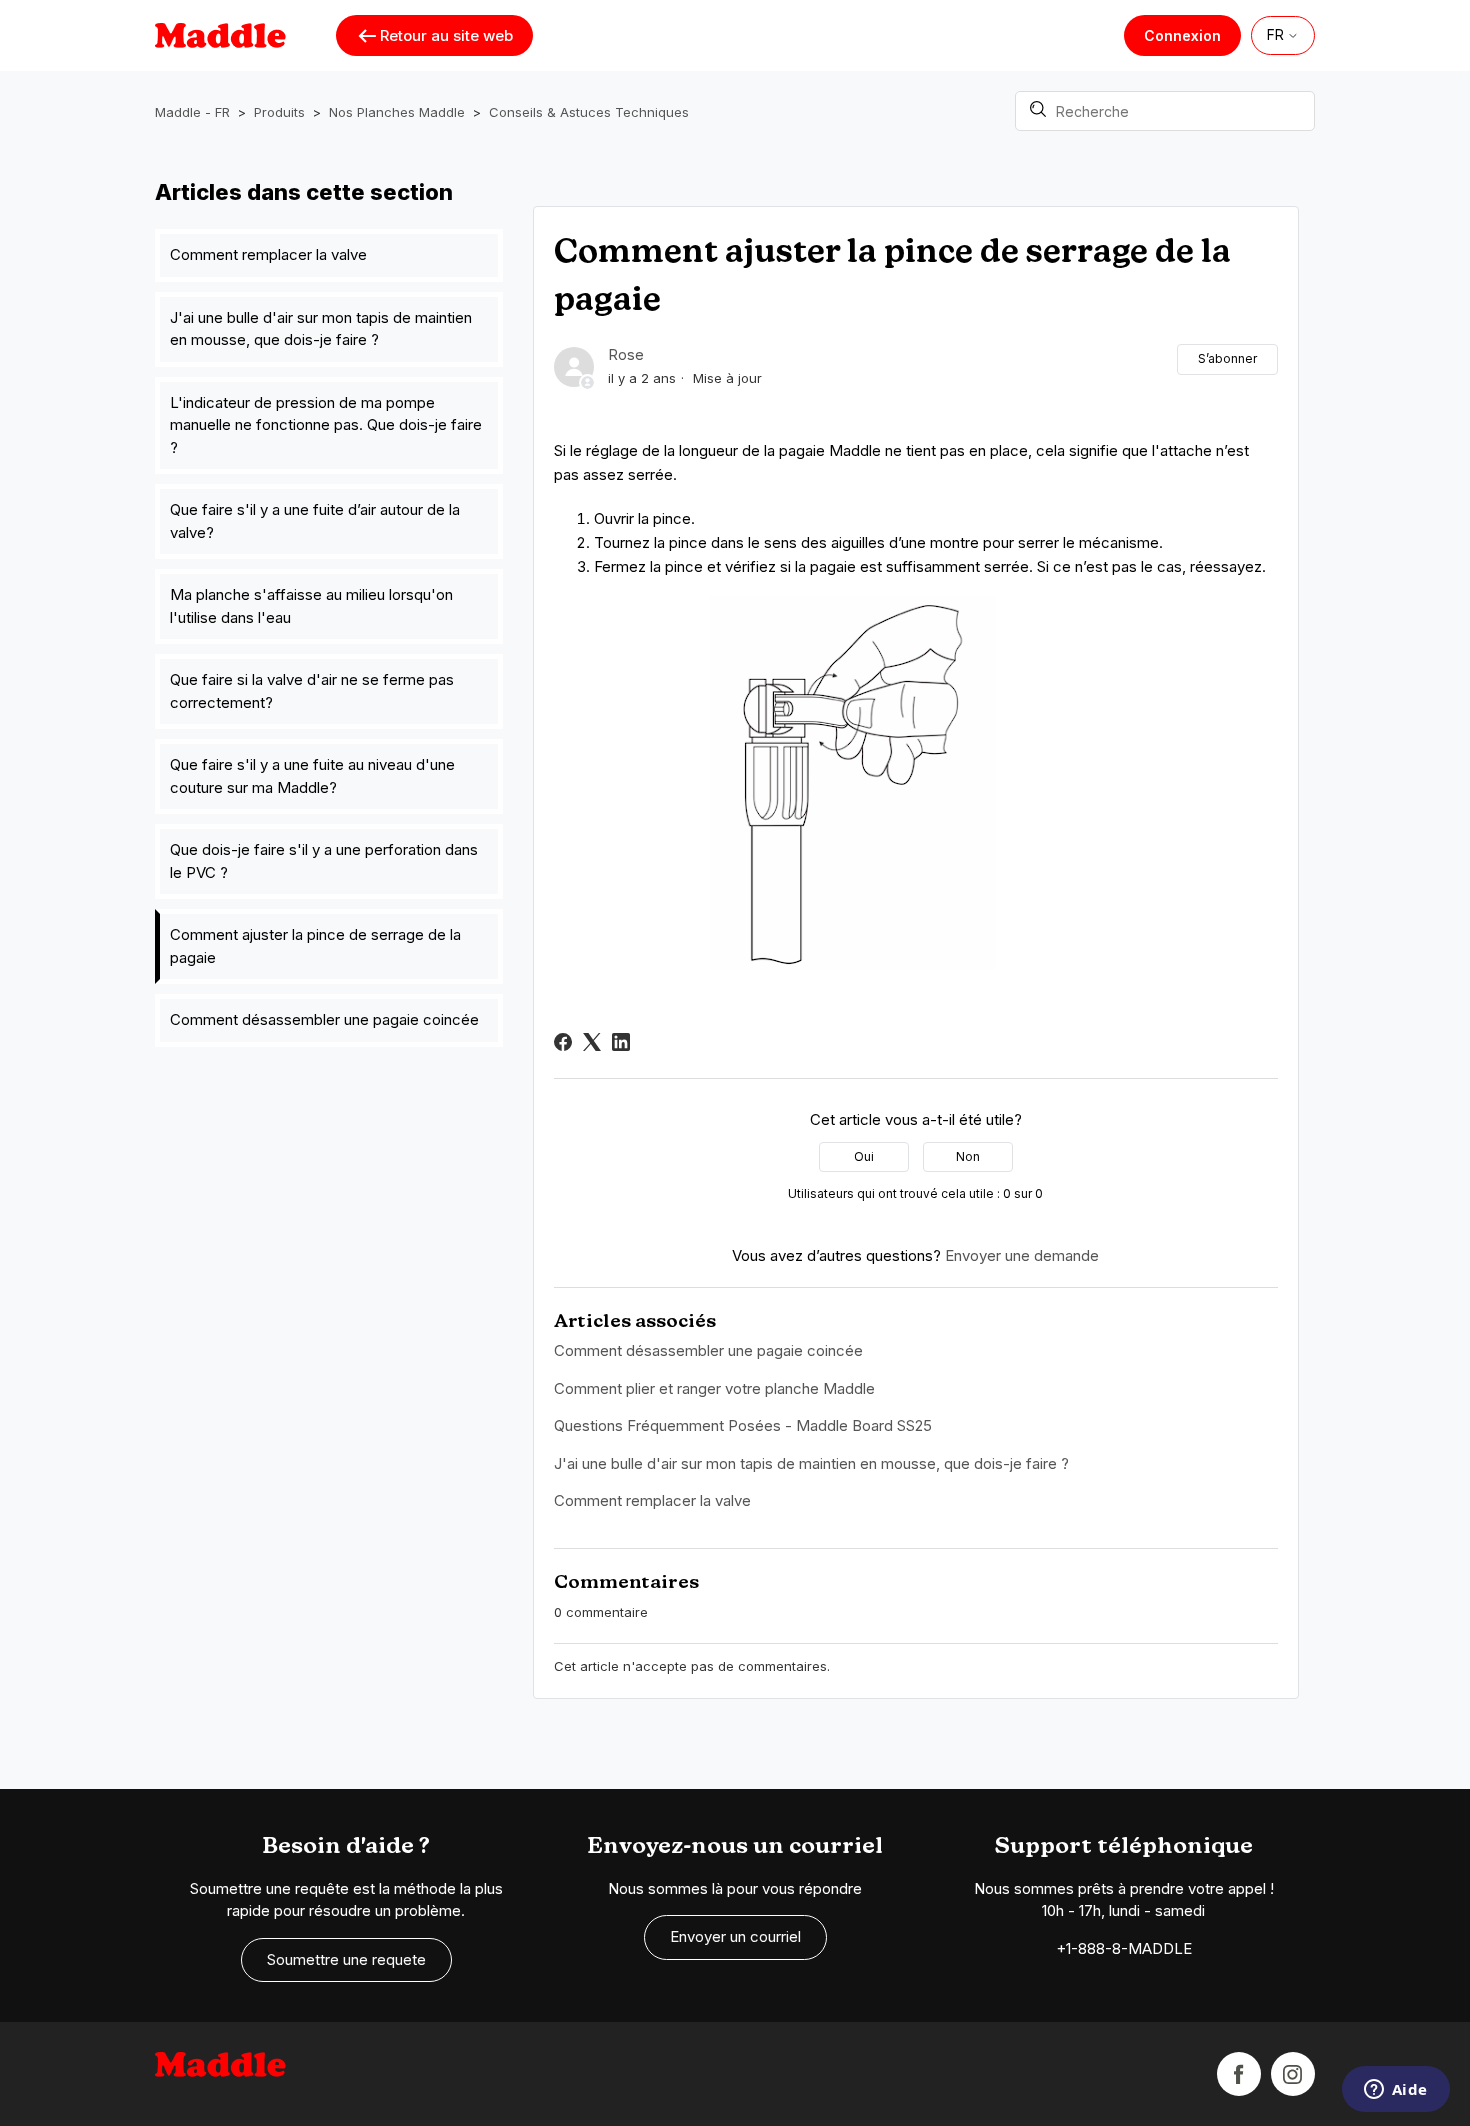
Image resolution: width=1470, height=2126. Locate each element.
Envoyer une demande (1022, 1255)
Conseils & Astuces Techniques (589, 112)
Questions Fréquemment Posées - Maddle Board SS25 (743, 1425)
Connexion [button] (1182, 35)
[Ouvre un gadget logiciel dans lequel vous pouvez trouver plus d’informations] (1395, 2091)
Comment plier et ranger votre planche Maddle (714, 1388)
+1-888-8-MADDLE (1124, 1948)
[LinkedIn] (621, 1042)
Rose (626, 354)
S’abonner (1227, 358)
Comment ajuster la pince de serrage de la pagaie (315, 946)
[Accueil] (220, 2074)
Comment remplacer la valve (268, 254)
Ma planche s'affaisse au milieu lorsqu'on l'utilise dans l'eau (311, 606)
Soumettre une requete (346, 1959)
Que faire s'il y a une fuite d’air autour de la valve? (315, 521)
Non (968, 1156)
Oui (864, 1156)
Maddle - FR (192, 112)
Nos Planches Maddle (397, 112)
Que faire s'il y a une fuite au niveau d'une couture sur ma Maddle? (312, 776)
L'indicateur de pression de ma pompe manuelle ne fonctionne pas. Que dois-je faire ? (326, 425)
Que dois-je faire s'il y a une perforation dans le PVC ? (324, 861)
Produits (279, 112)
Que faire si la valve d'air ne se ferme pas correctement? (312, 691)
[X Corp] (592, 1042)
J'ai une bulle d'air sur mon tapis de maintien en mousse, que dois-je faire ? (321, 329)
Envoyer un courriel (735, 1936)
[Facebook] (563, 1042)
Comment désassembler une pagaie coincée (324, 1019)
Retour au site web (446, 35)
